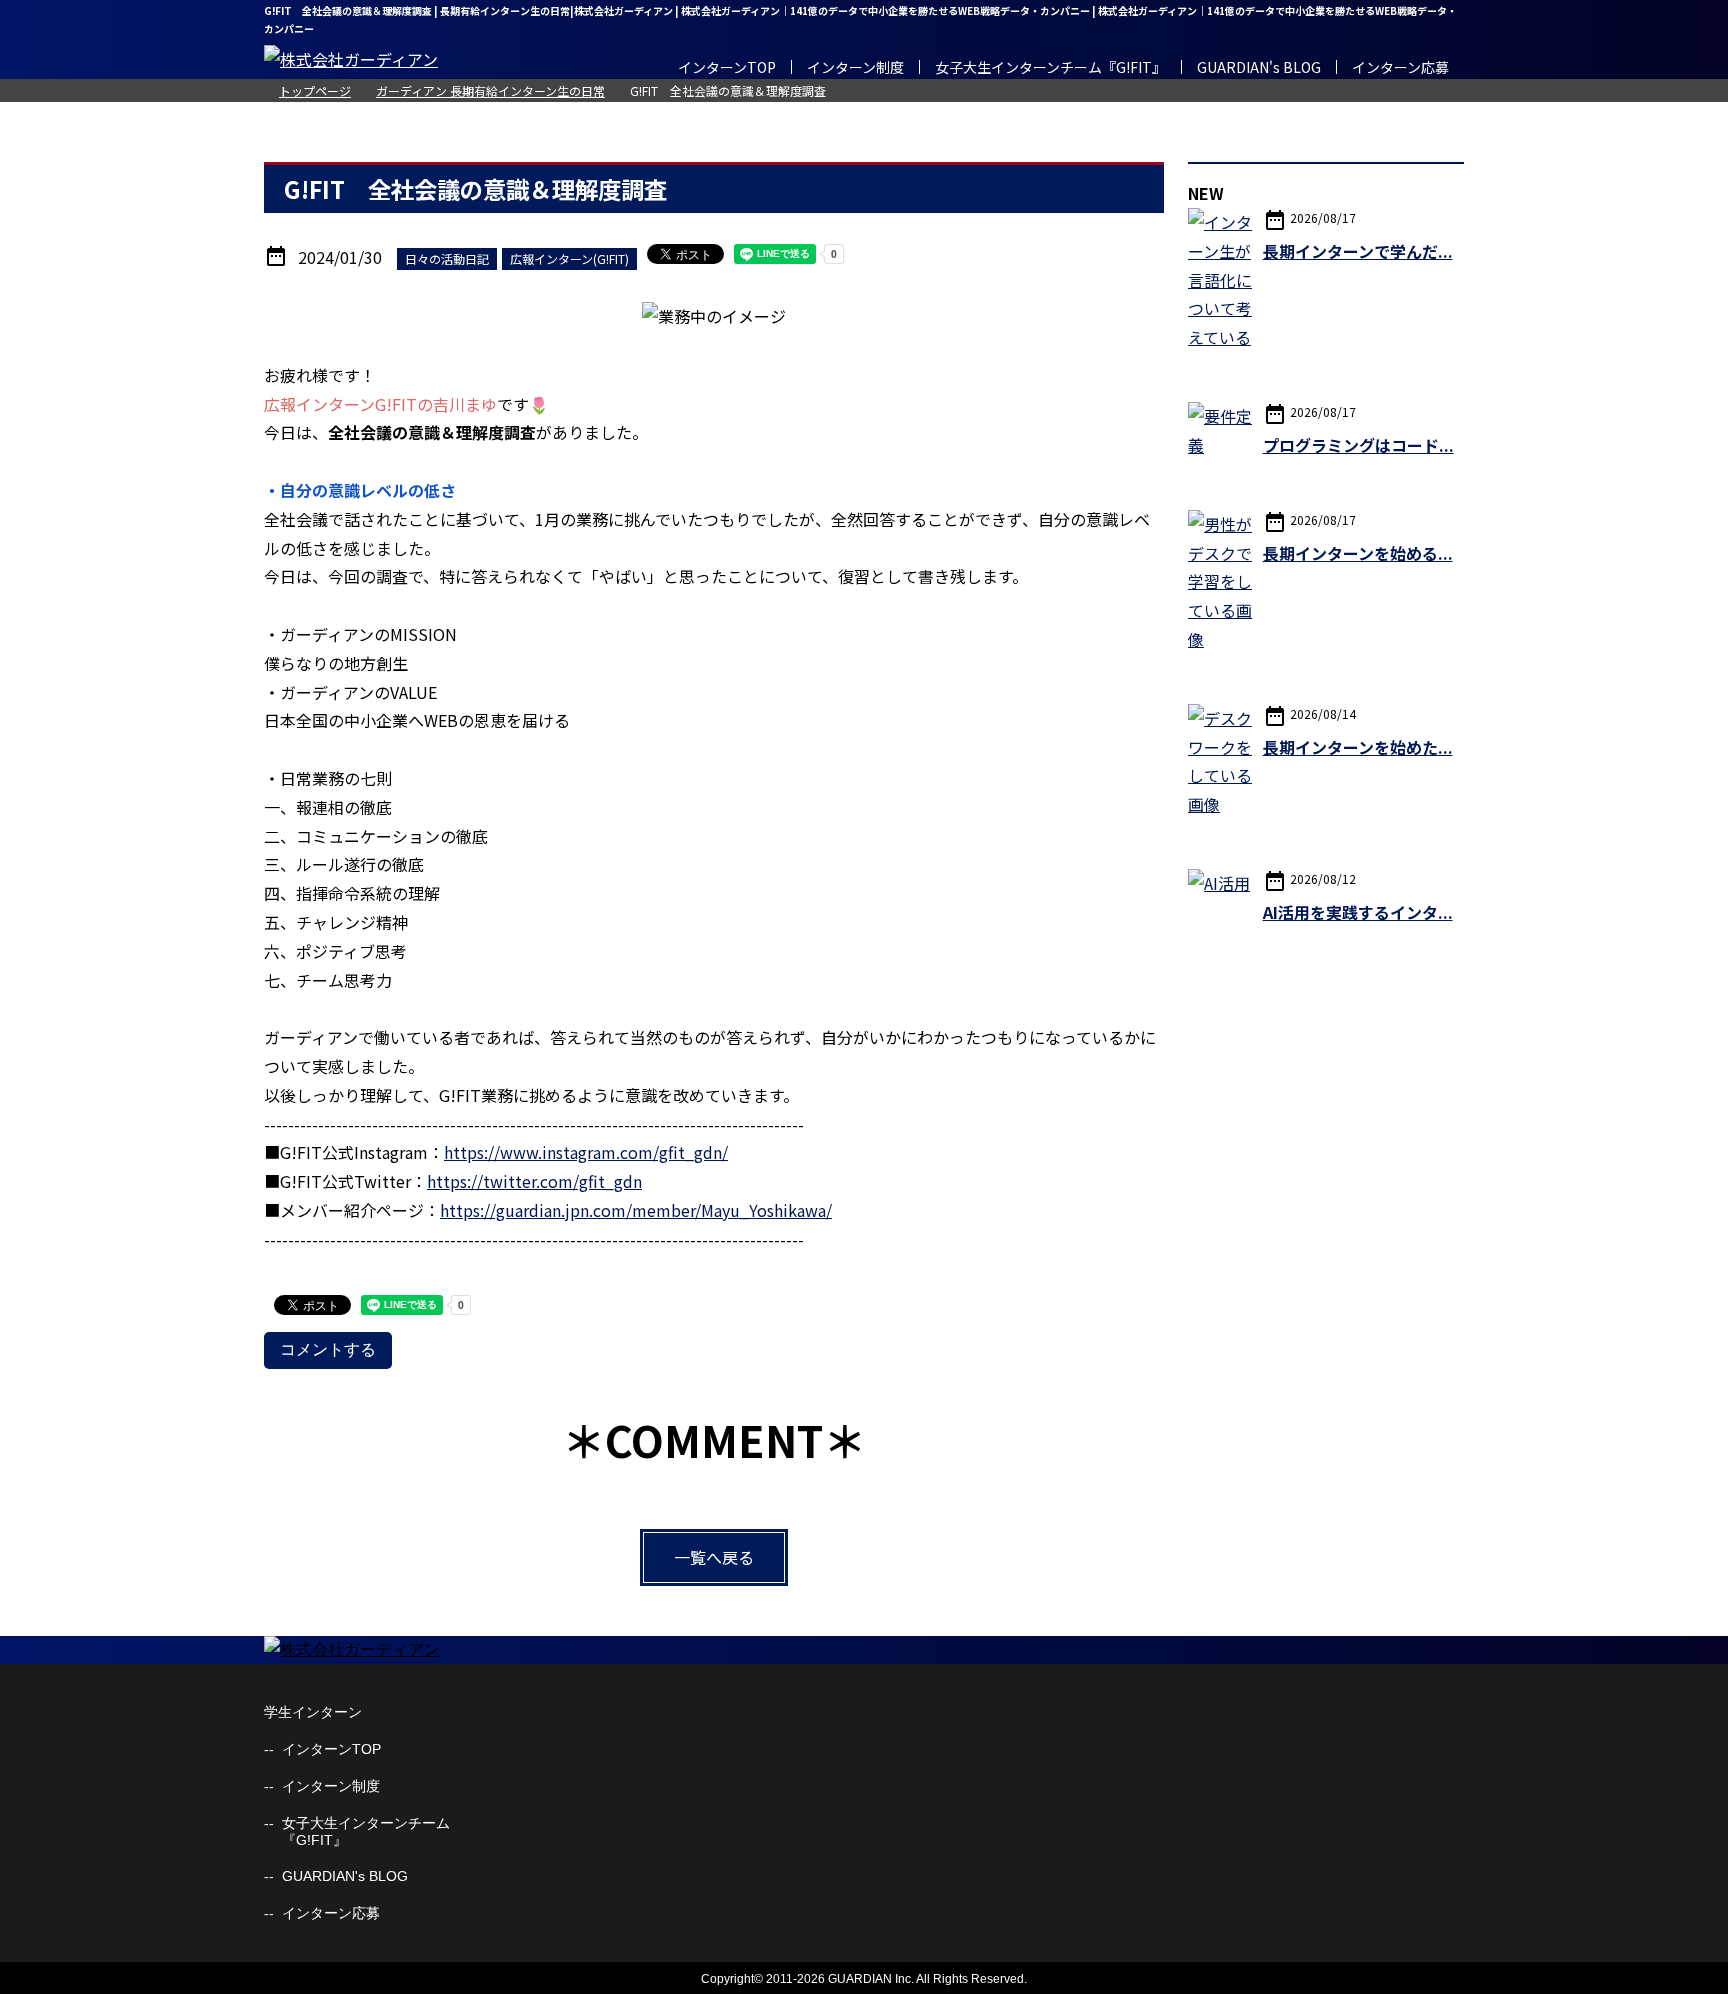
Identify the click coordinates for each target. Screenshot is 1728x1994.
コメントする (328, 1349)
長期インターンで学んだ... (1358, 251)
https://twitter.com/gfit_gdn (534, 1181)
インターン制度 (855, 67)
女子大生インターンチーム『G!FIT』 (1050, 67)
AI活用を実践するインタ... (1358, 912)
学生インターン (313, 1712)
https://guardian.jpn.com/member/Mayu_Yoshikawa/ (636, 1210)
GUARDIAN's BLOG (1259, 67)
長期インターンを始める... (1358, 553)
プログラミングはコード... (1358, 445)
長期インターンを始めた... (1358, 747)
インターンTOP (727, 67)
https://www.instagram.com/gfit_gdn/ (586, 1152)
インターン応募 (1400, 67)
